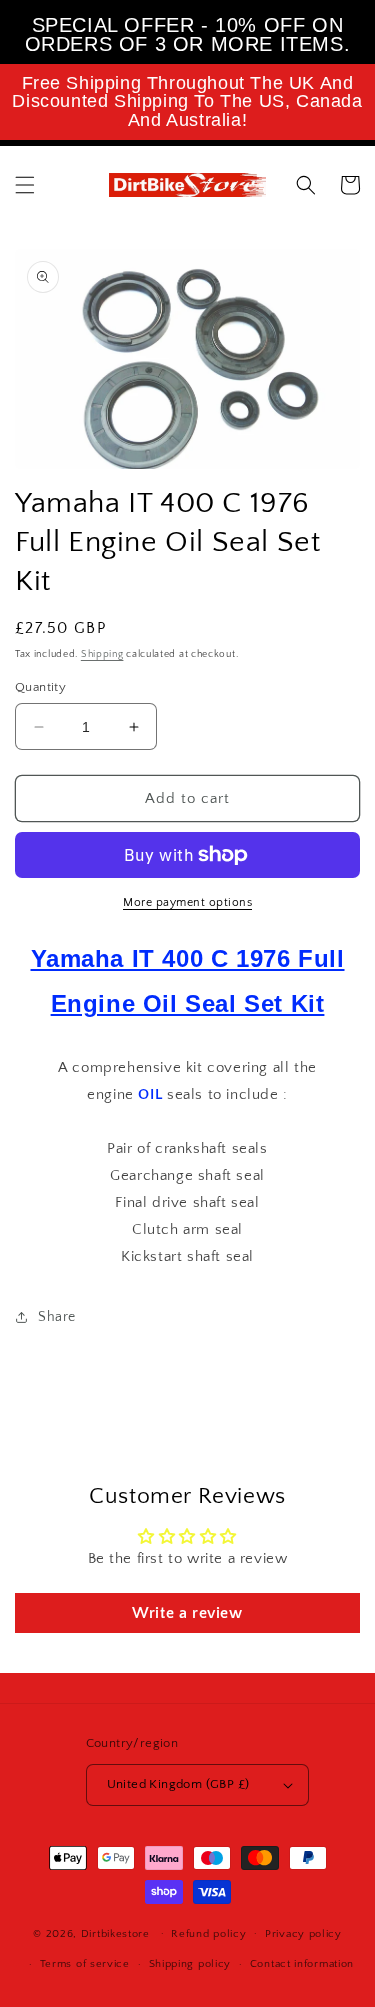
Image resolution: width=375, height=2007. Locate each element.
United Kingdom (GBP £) (178, 1784)
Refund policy (208, 1934)
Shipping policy (190, 1964)
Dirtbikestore (115, 1933)
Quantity (40, 687)
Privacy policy (303, 1934)
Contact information (302, 1964)
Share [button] (57, 1317)
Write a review (187, 1613)
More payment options (187, 902)
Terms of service (85, 1964)
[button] (25, 185)
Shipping (102, 654)
